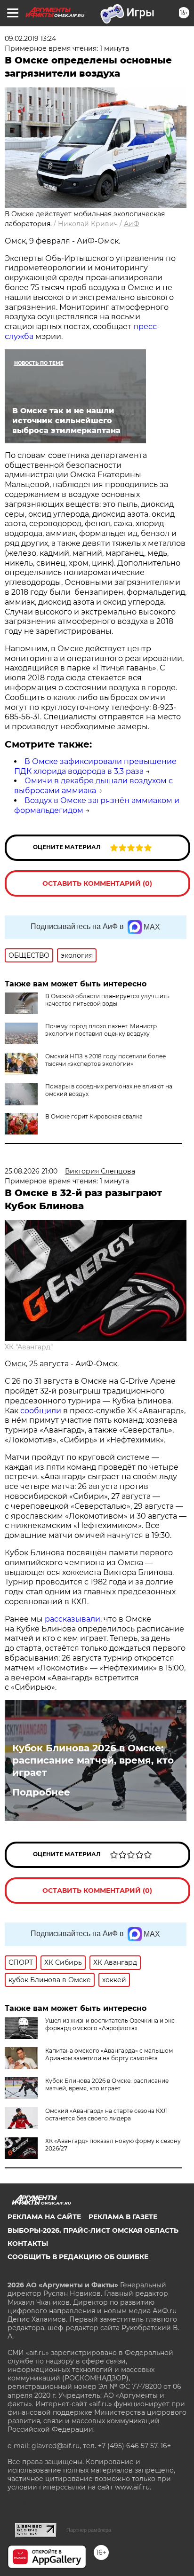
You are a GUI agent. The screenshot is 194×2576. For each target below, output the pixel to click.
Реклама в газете (123, 2217)
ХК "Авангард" (29, 1347)
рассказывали (73, 1619)
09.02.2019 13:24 (30, 39)
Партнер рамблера (89, 2530)
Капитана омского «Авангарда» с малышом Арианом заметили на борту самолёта (109, 2054)
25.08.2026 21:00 (31, 1171)
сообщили (41, 1411)
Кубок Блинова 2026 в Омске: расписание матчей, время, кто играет (93, 1760)
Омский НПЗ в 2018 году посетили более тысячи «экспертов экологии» (105, 1060)
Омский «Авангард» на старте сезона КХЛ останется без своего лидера (106, 2115)
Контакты (28, 2244)
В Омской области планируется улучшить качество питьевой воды (107, 1000)
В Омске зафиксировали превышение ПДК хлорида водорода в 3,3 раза (95, 766)
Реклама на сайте (44, 2217)
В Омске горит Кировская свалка (94, 1116)
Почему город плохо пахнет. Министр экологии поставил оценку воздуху (101, 1030)
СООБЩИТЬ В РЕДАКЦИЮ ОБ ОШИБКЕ (78, 2257)
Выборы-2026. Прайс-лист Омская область (93, 2230)
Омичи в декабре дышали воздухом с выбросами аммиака (93, 786)
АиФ (132, 224)
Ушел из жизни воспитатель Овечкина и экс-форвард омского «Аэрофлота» (111, 2024)
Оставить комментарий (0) (97, 883)
